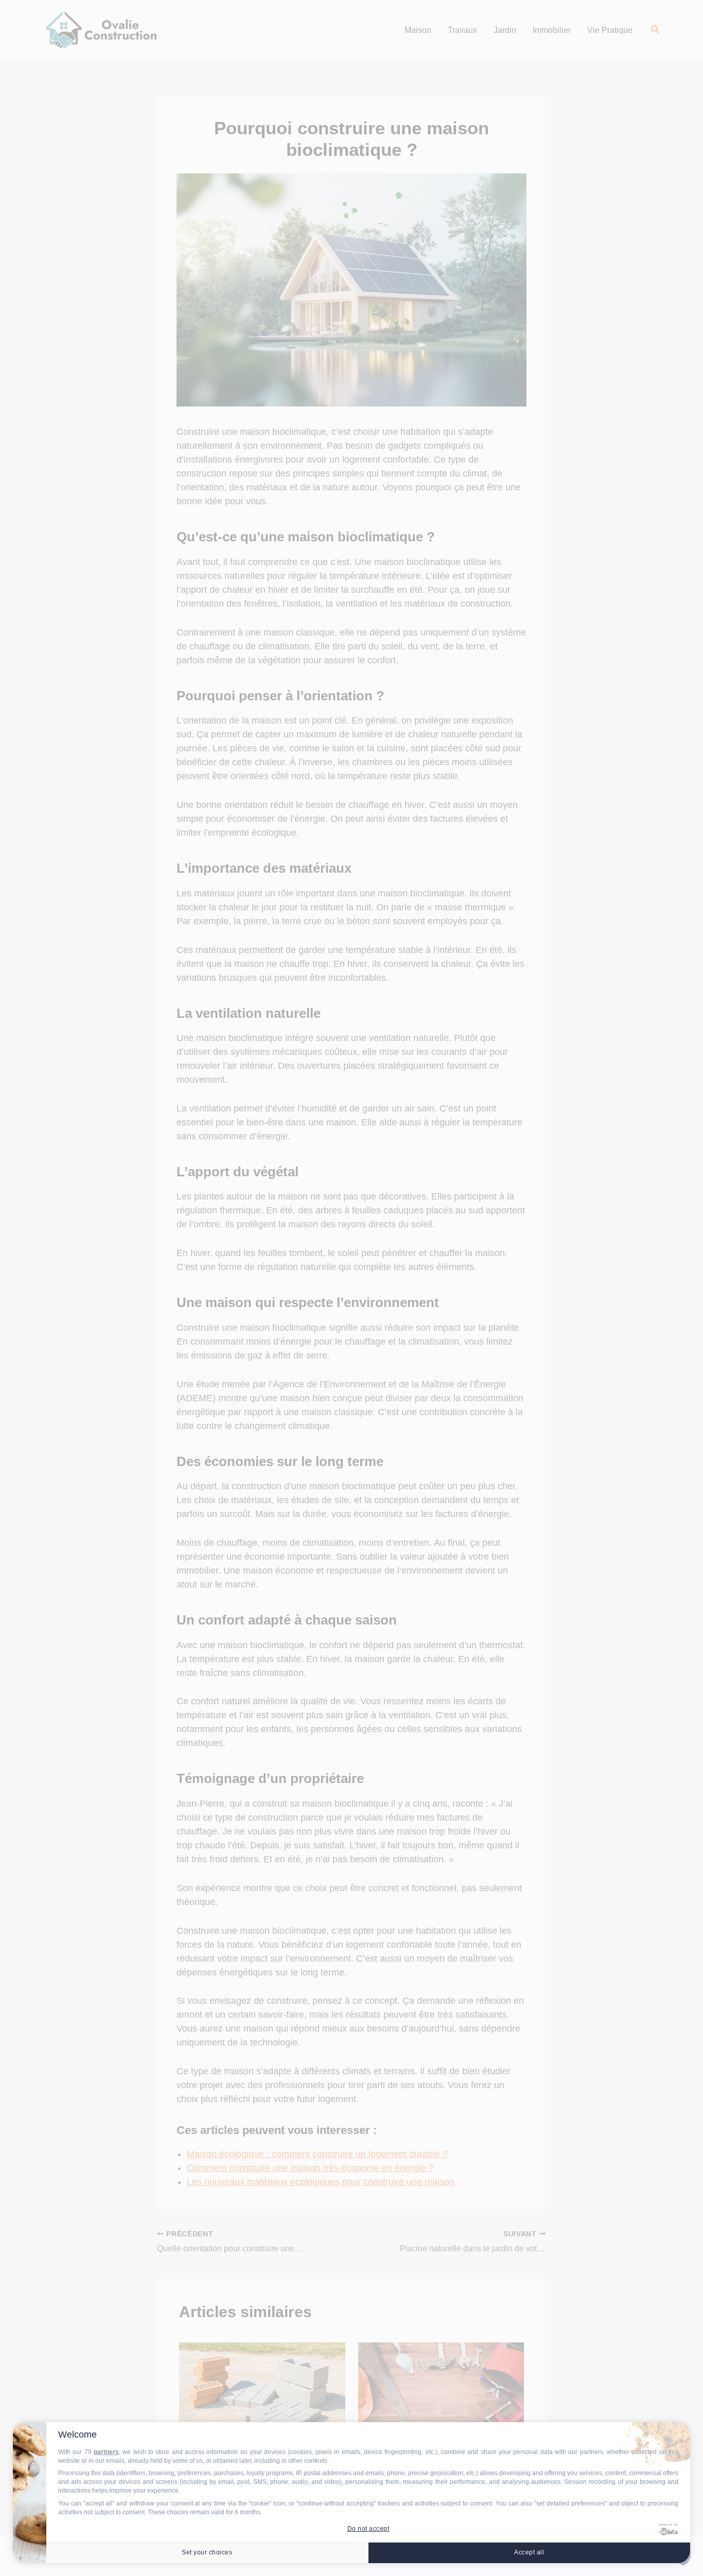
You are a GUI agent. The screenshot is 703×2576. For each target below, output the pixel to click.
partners (106, 2452)
